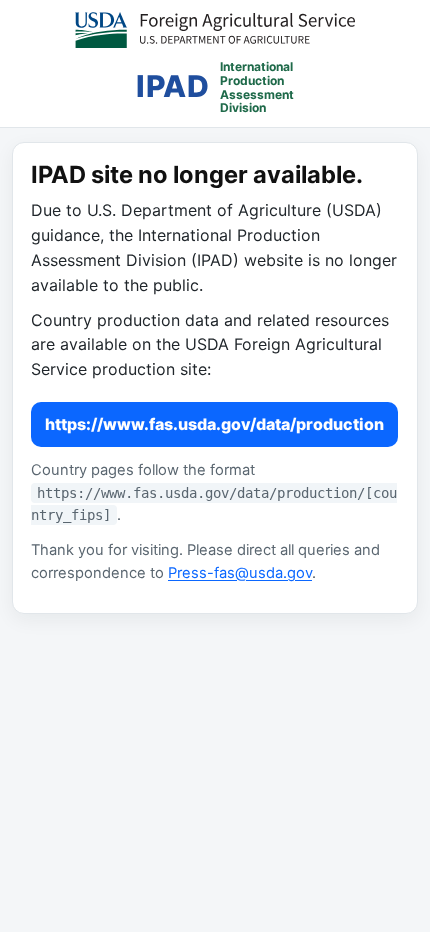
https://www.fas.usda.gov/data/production (214, 424)
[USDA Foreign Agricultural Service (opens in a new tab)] (215, 30)
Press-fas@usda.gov (240, 573)
